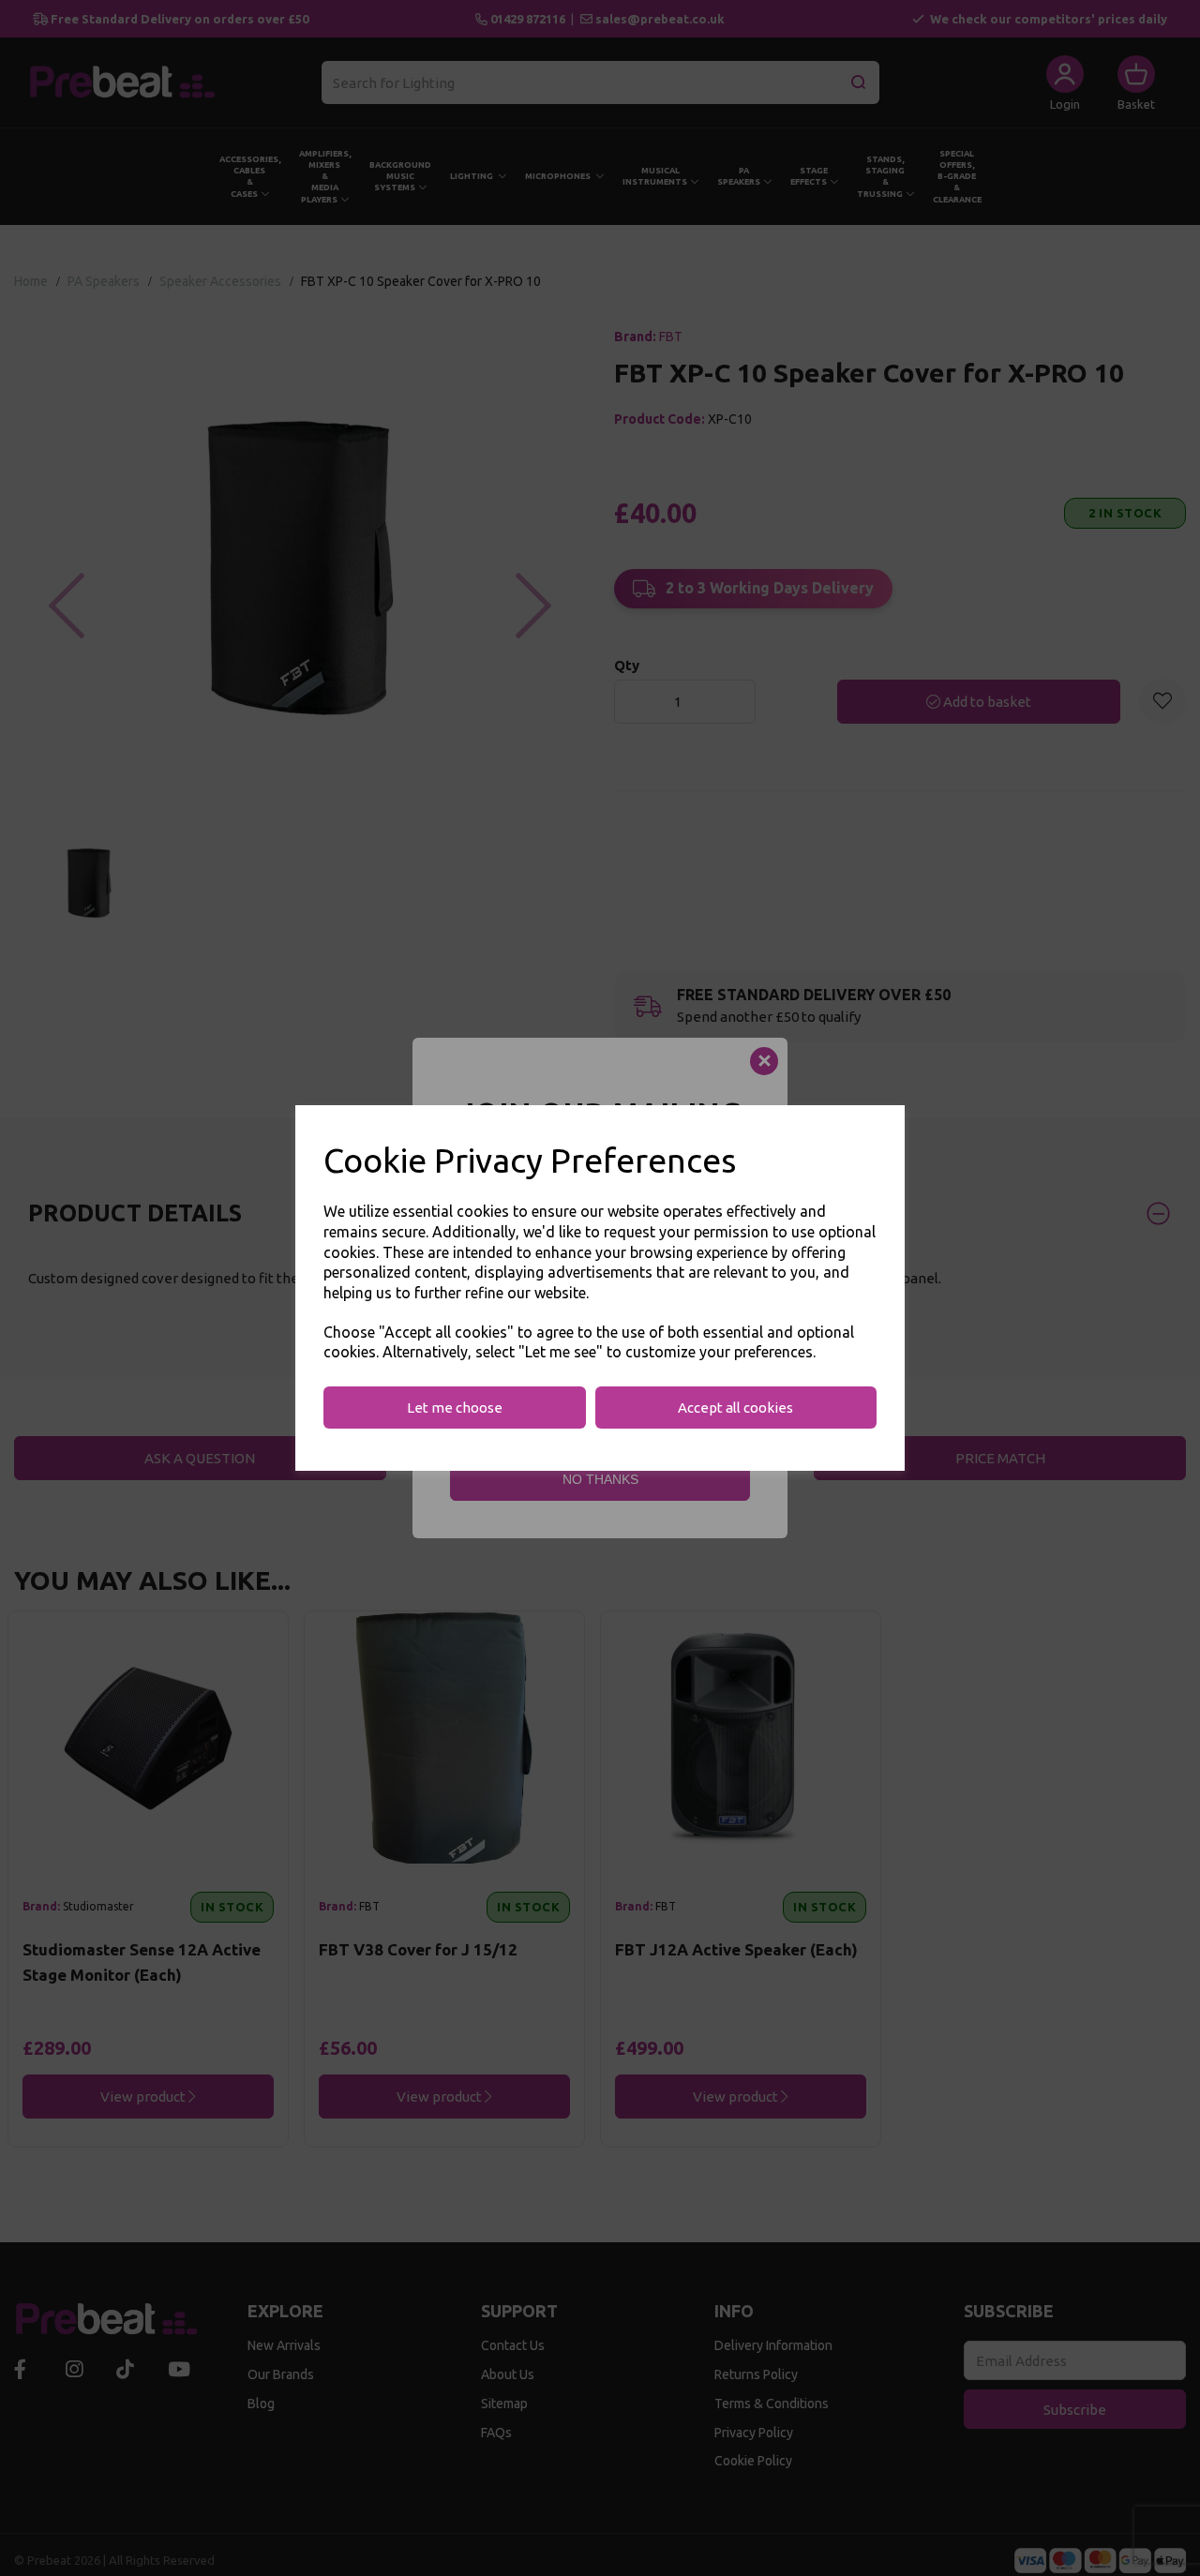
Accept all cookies (735, 1408)
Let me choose (455, 1408)
